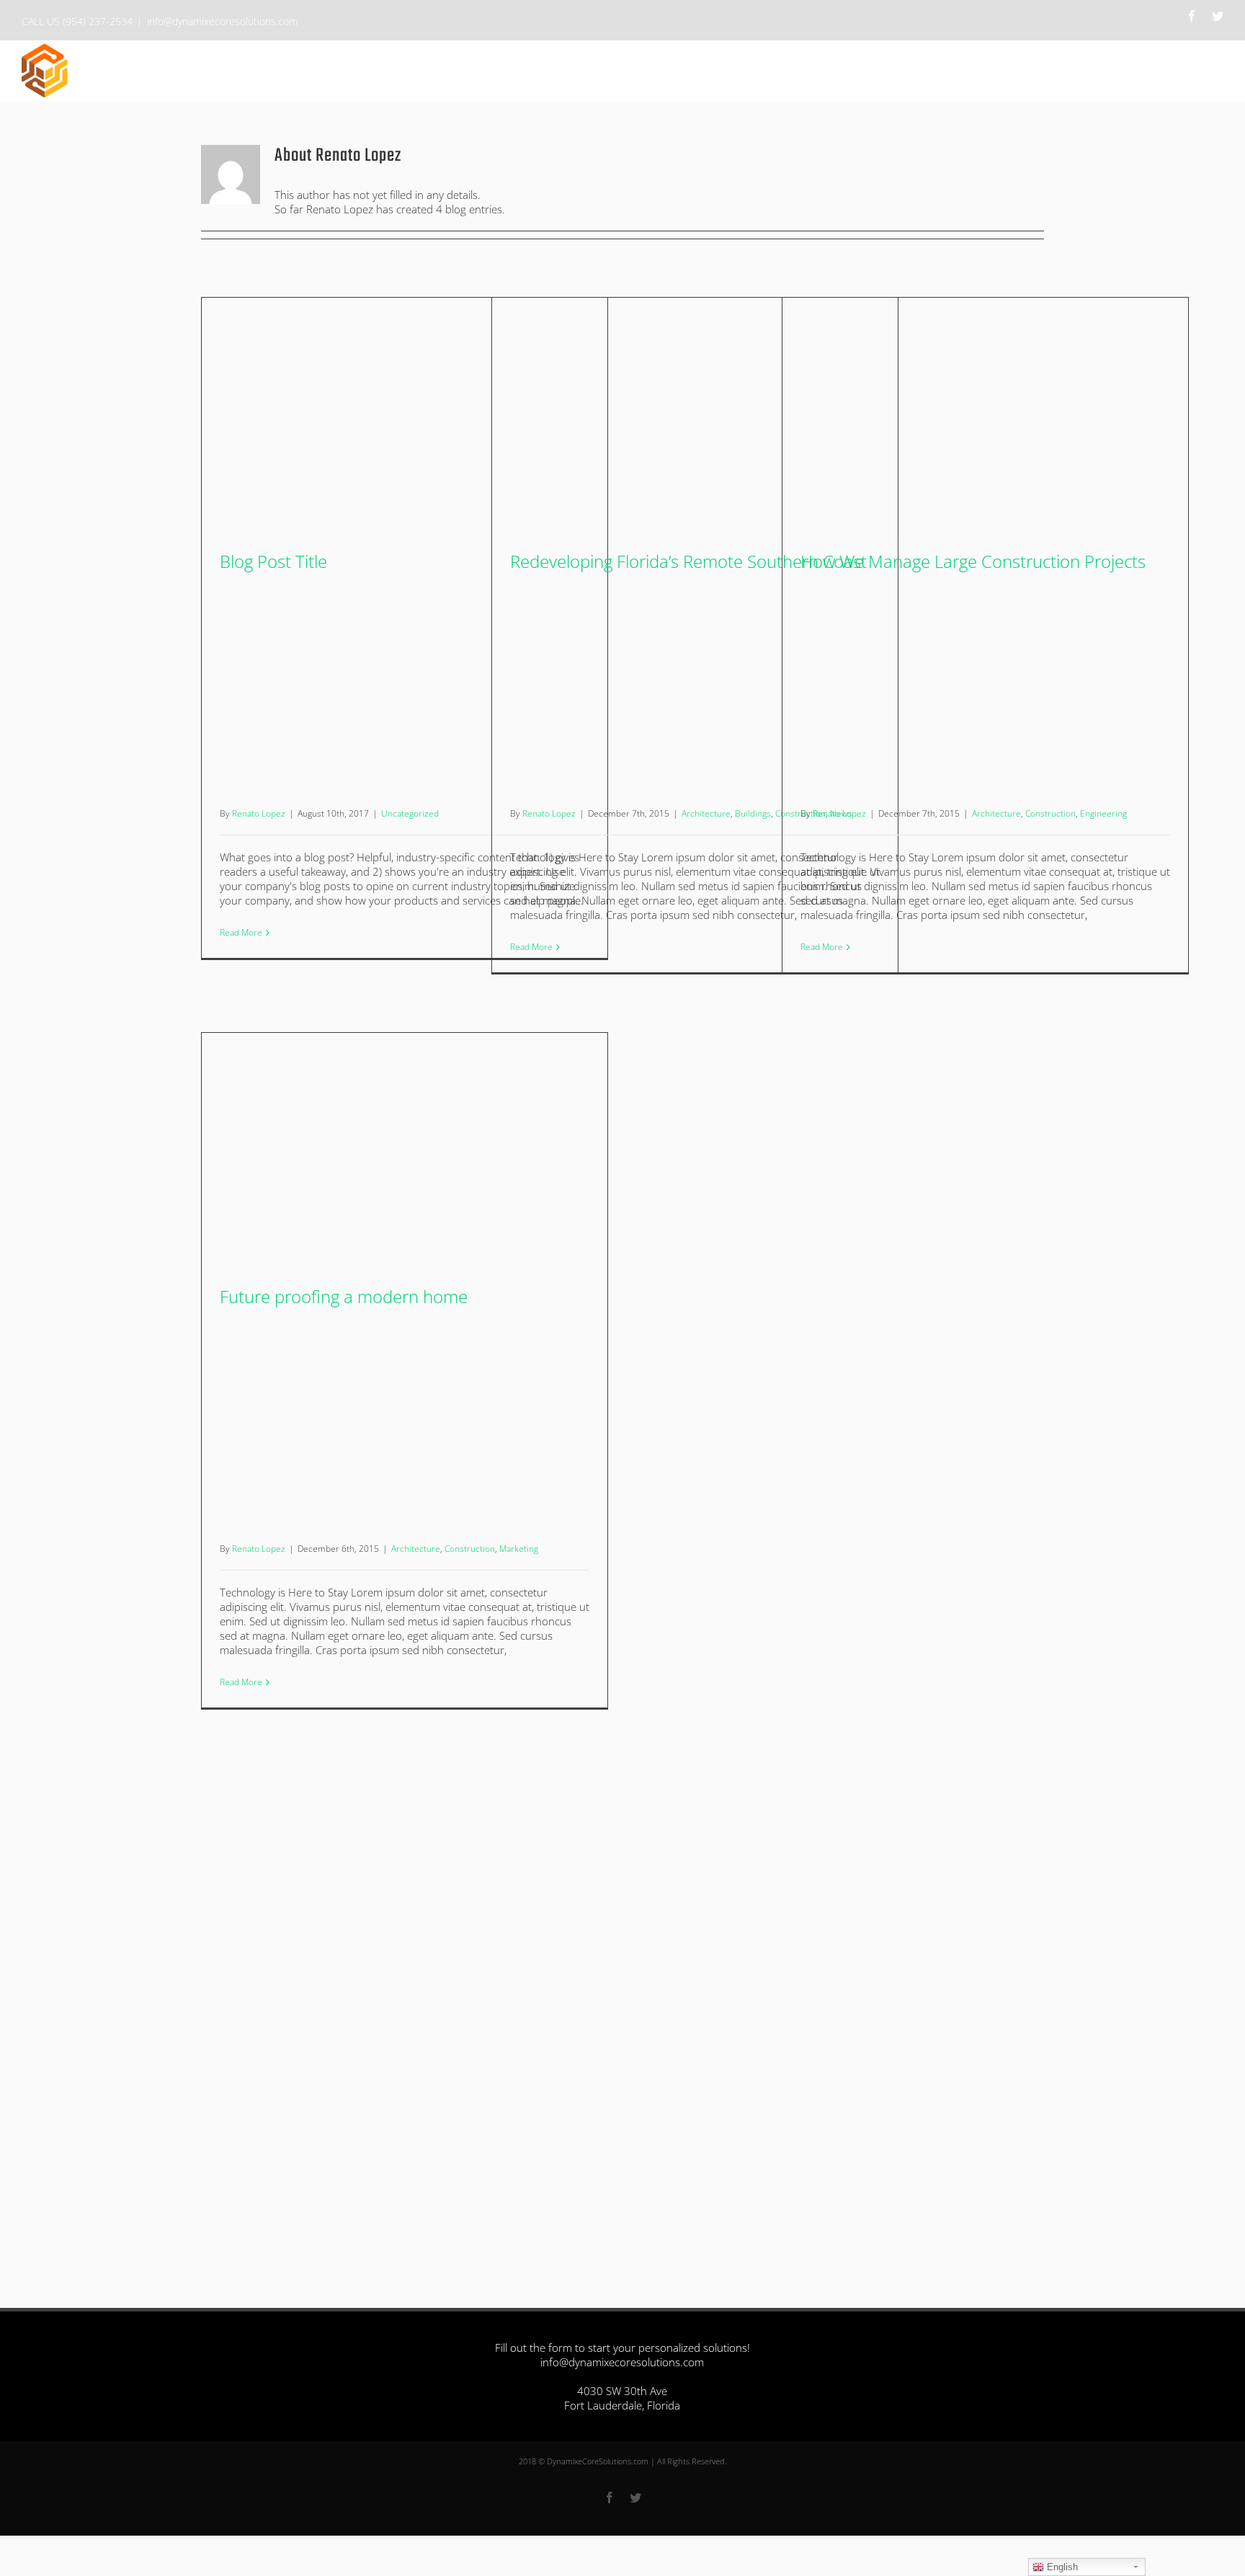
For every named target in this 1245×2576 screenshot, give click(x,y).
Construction (1050, 813)
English (1061, 2567)
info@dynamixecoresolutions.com (222, 21)
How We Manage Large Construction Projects (973, 561)
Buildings (753, 813)
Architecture (706, 813)
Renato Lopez (259, 813)
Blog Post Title (273, 561)
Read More (241, 932)
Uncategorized (410, 813)
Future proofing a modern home (344, 1296)
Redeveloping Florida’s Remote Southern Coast (688, 561)
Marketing (519, 1549)
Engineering (1103, 813)
